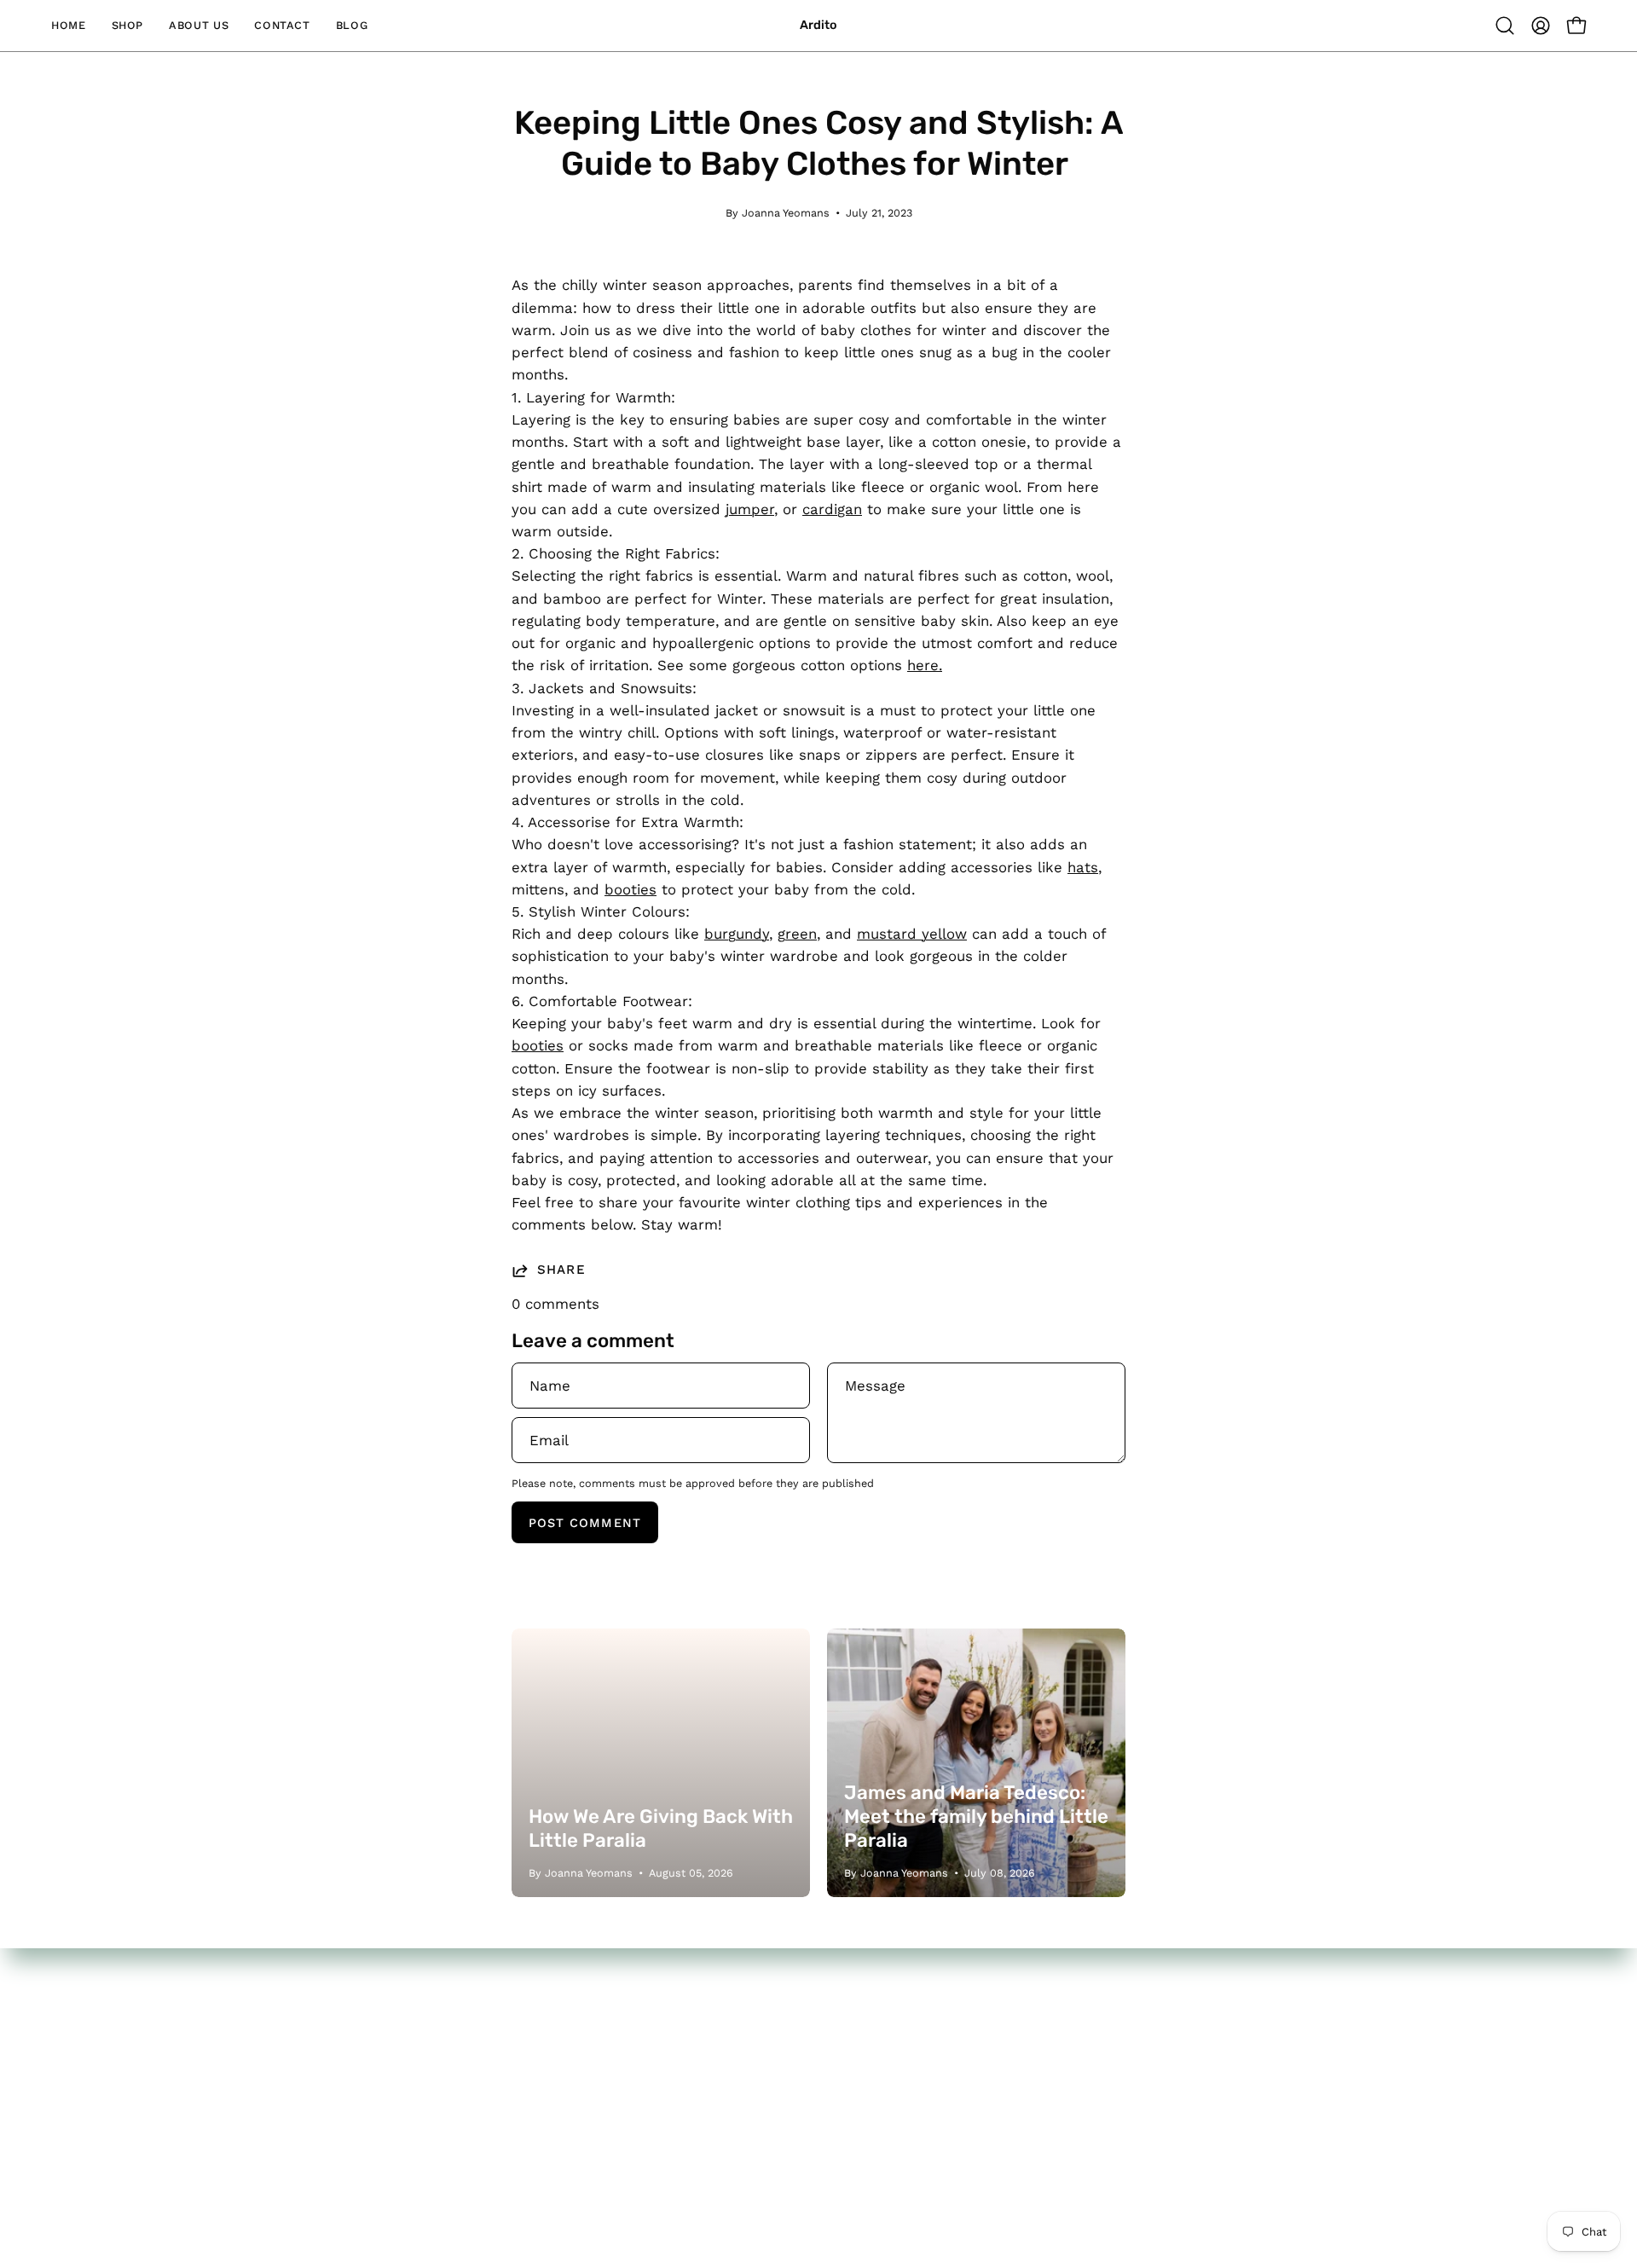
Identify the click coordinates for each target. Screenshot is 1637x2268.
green (797, 934)
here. (925, 665)
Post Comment (585, 1523)
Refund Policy (726, 2091)
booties (631, 889)
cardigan (832, 509)
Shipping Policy (731, 2120)
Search (703, 2002)
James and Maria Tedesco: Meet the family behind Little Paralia (976, 1817)
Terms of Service (738, 2149)
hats (1083, 867)
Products (710, 2031)
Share (561, 1270)
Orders (938, 2034)
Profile (937, 2063)
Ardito (818, 25)
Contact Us (718, 2061)
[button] (1505, 26)
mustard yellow (912, 934)
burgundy (737, 934)
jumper (750, 509)
